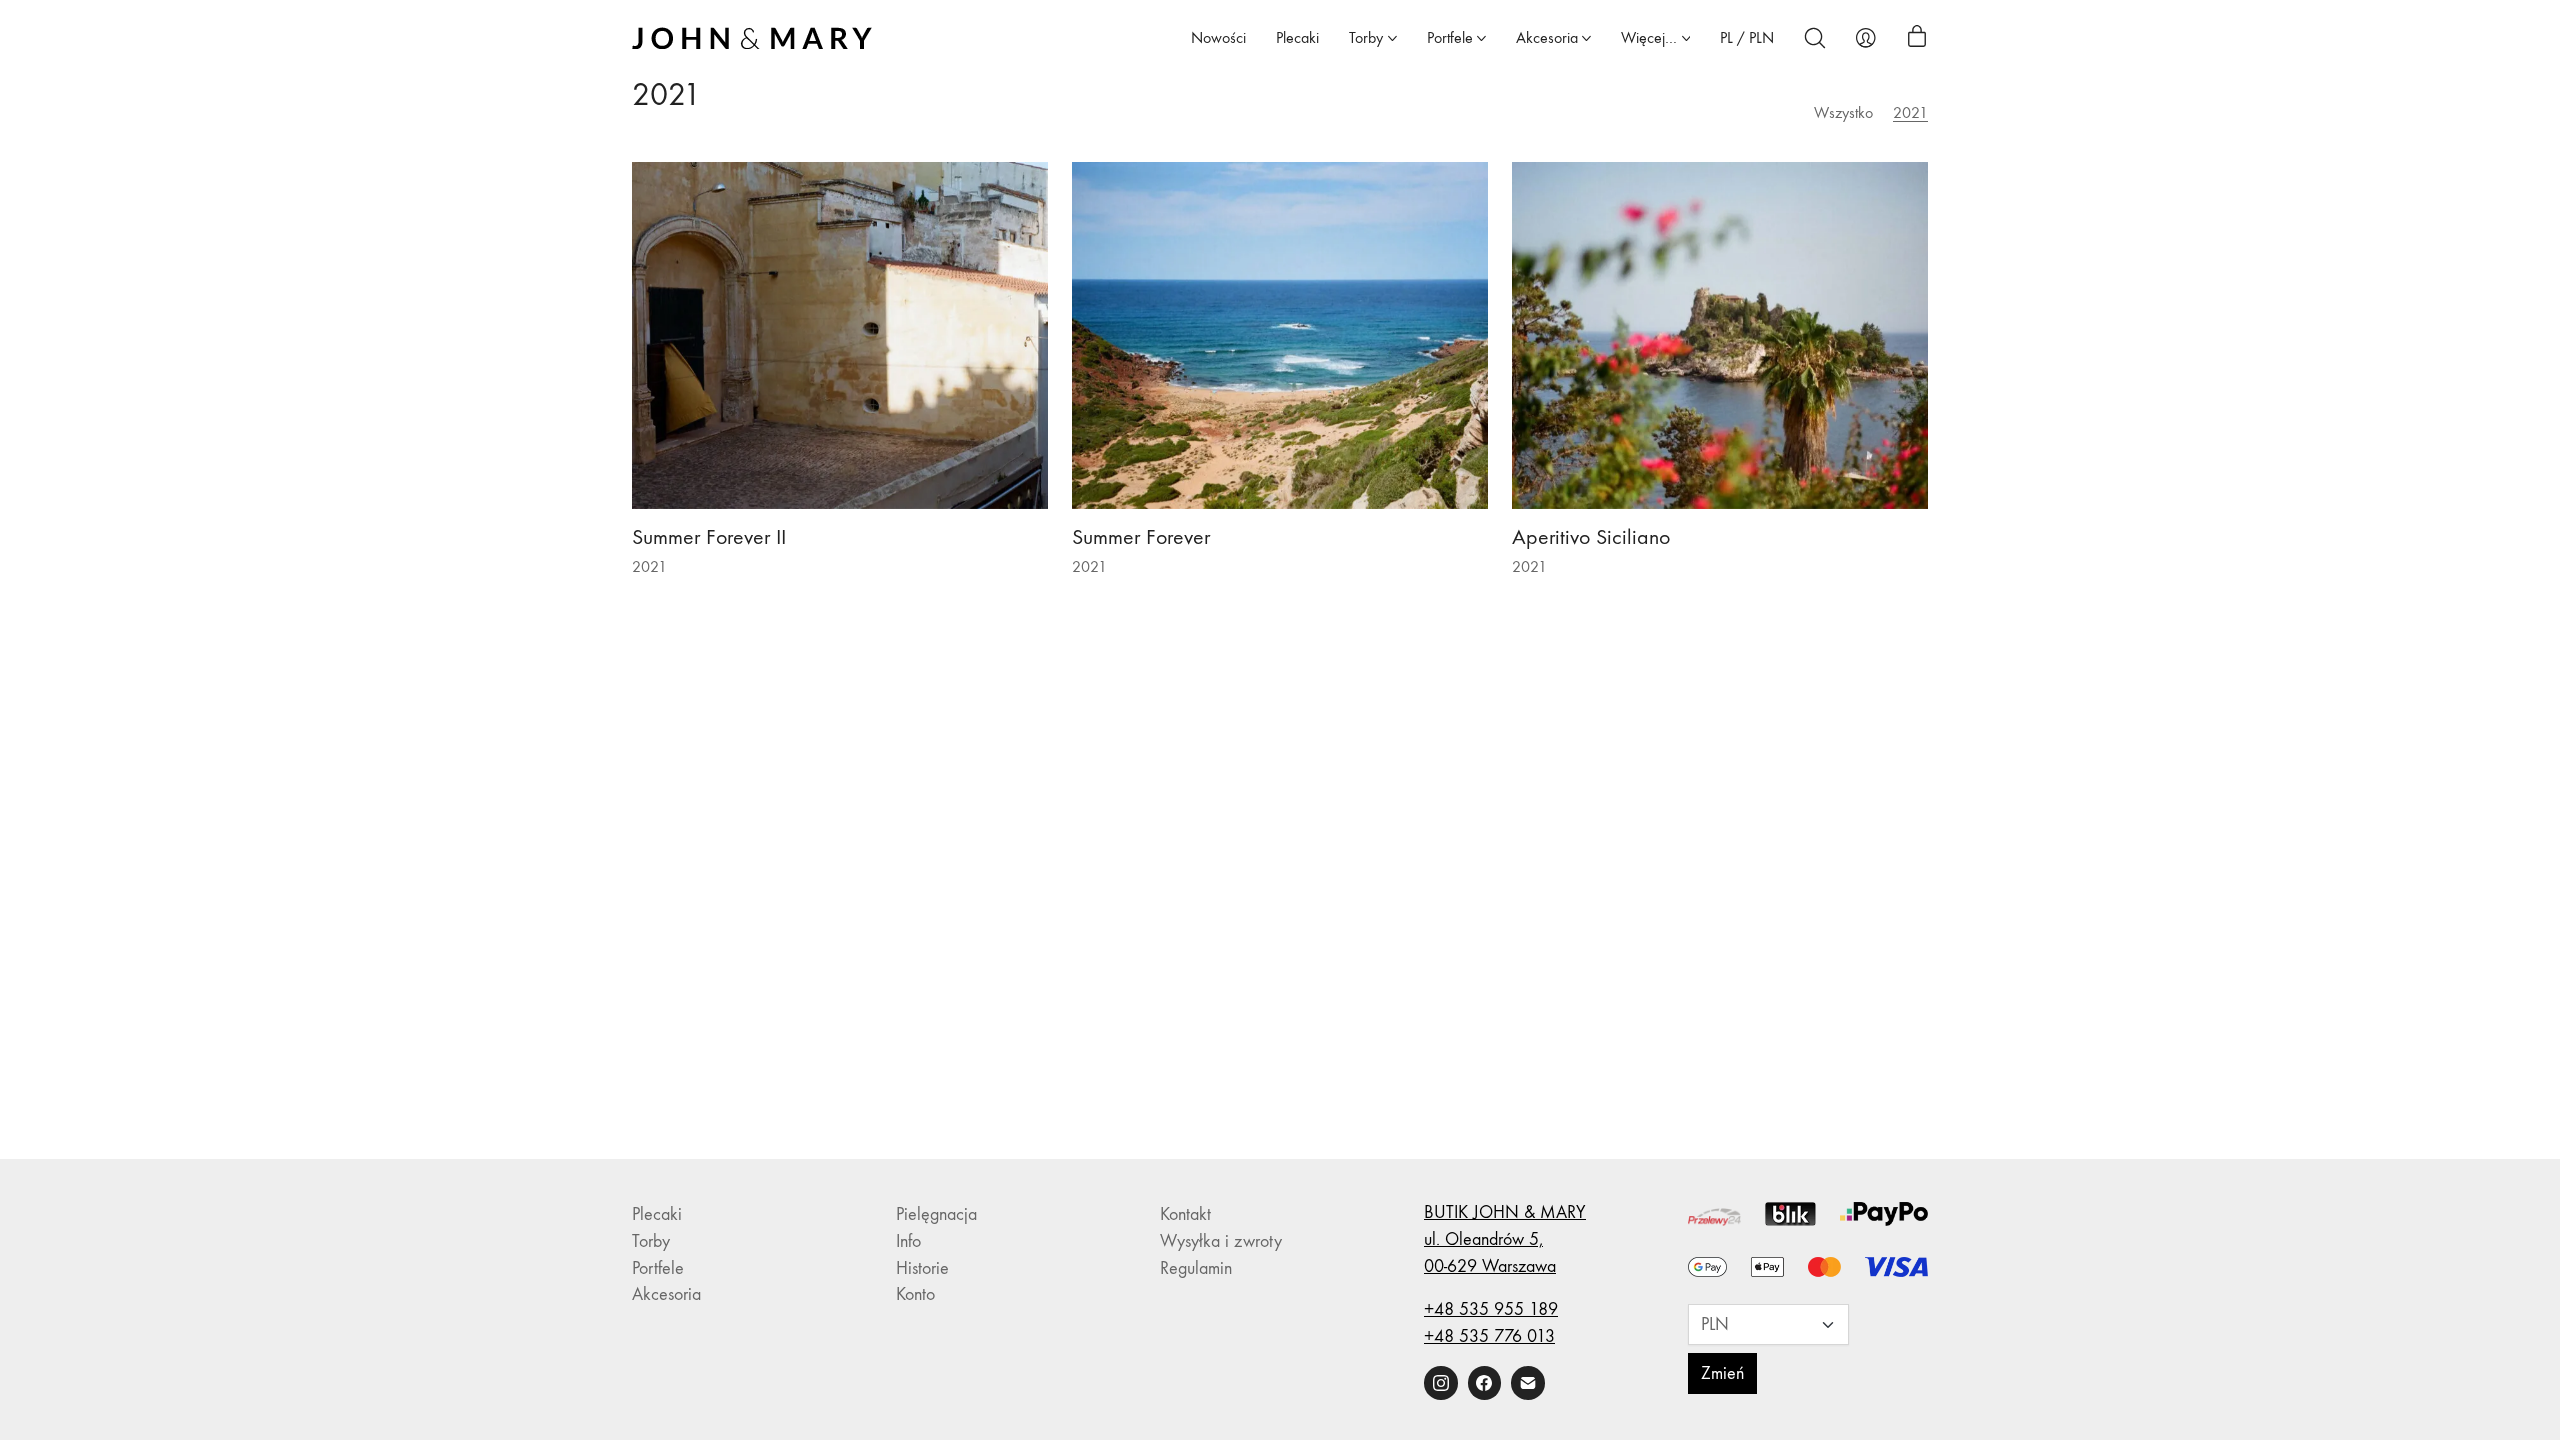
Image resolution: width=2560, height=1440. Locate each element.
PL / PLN (1747, 37)
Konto (915, 1294)
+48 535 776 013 (1489, 1336)
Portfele (658, 1268)
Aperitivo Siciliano (1591, 537)
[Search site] (1815, 38)
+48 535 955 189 (1491, 1309)
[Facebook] (1485, 1383)
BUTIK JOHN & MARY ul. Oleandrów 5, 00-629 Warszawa (1505, 1239)
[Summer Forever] (1280, 335)
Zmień (1722, 1373)
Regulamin (1196, 1268)
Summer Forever (1141, 537)
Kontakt (1185, 1214)
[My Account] (1866, 38)
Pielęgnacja (936, 1214)
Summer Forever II (709, 537)
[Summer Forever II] (840, 335)
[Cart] (1917, 38)
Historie (922, 1268)
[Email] (1528, 1383)
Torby (651, 1241)
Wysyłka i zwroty (1221, 1241)
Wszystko (1843, 112)
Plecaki (657, 1214)
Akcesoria (666, 1294)
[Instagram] (1441, 1383)
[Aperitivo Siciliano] (1720, 335)
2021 (1910, 112)
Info (908, 1241)
